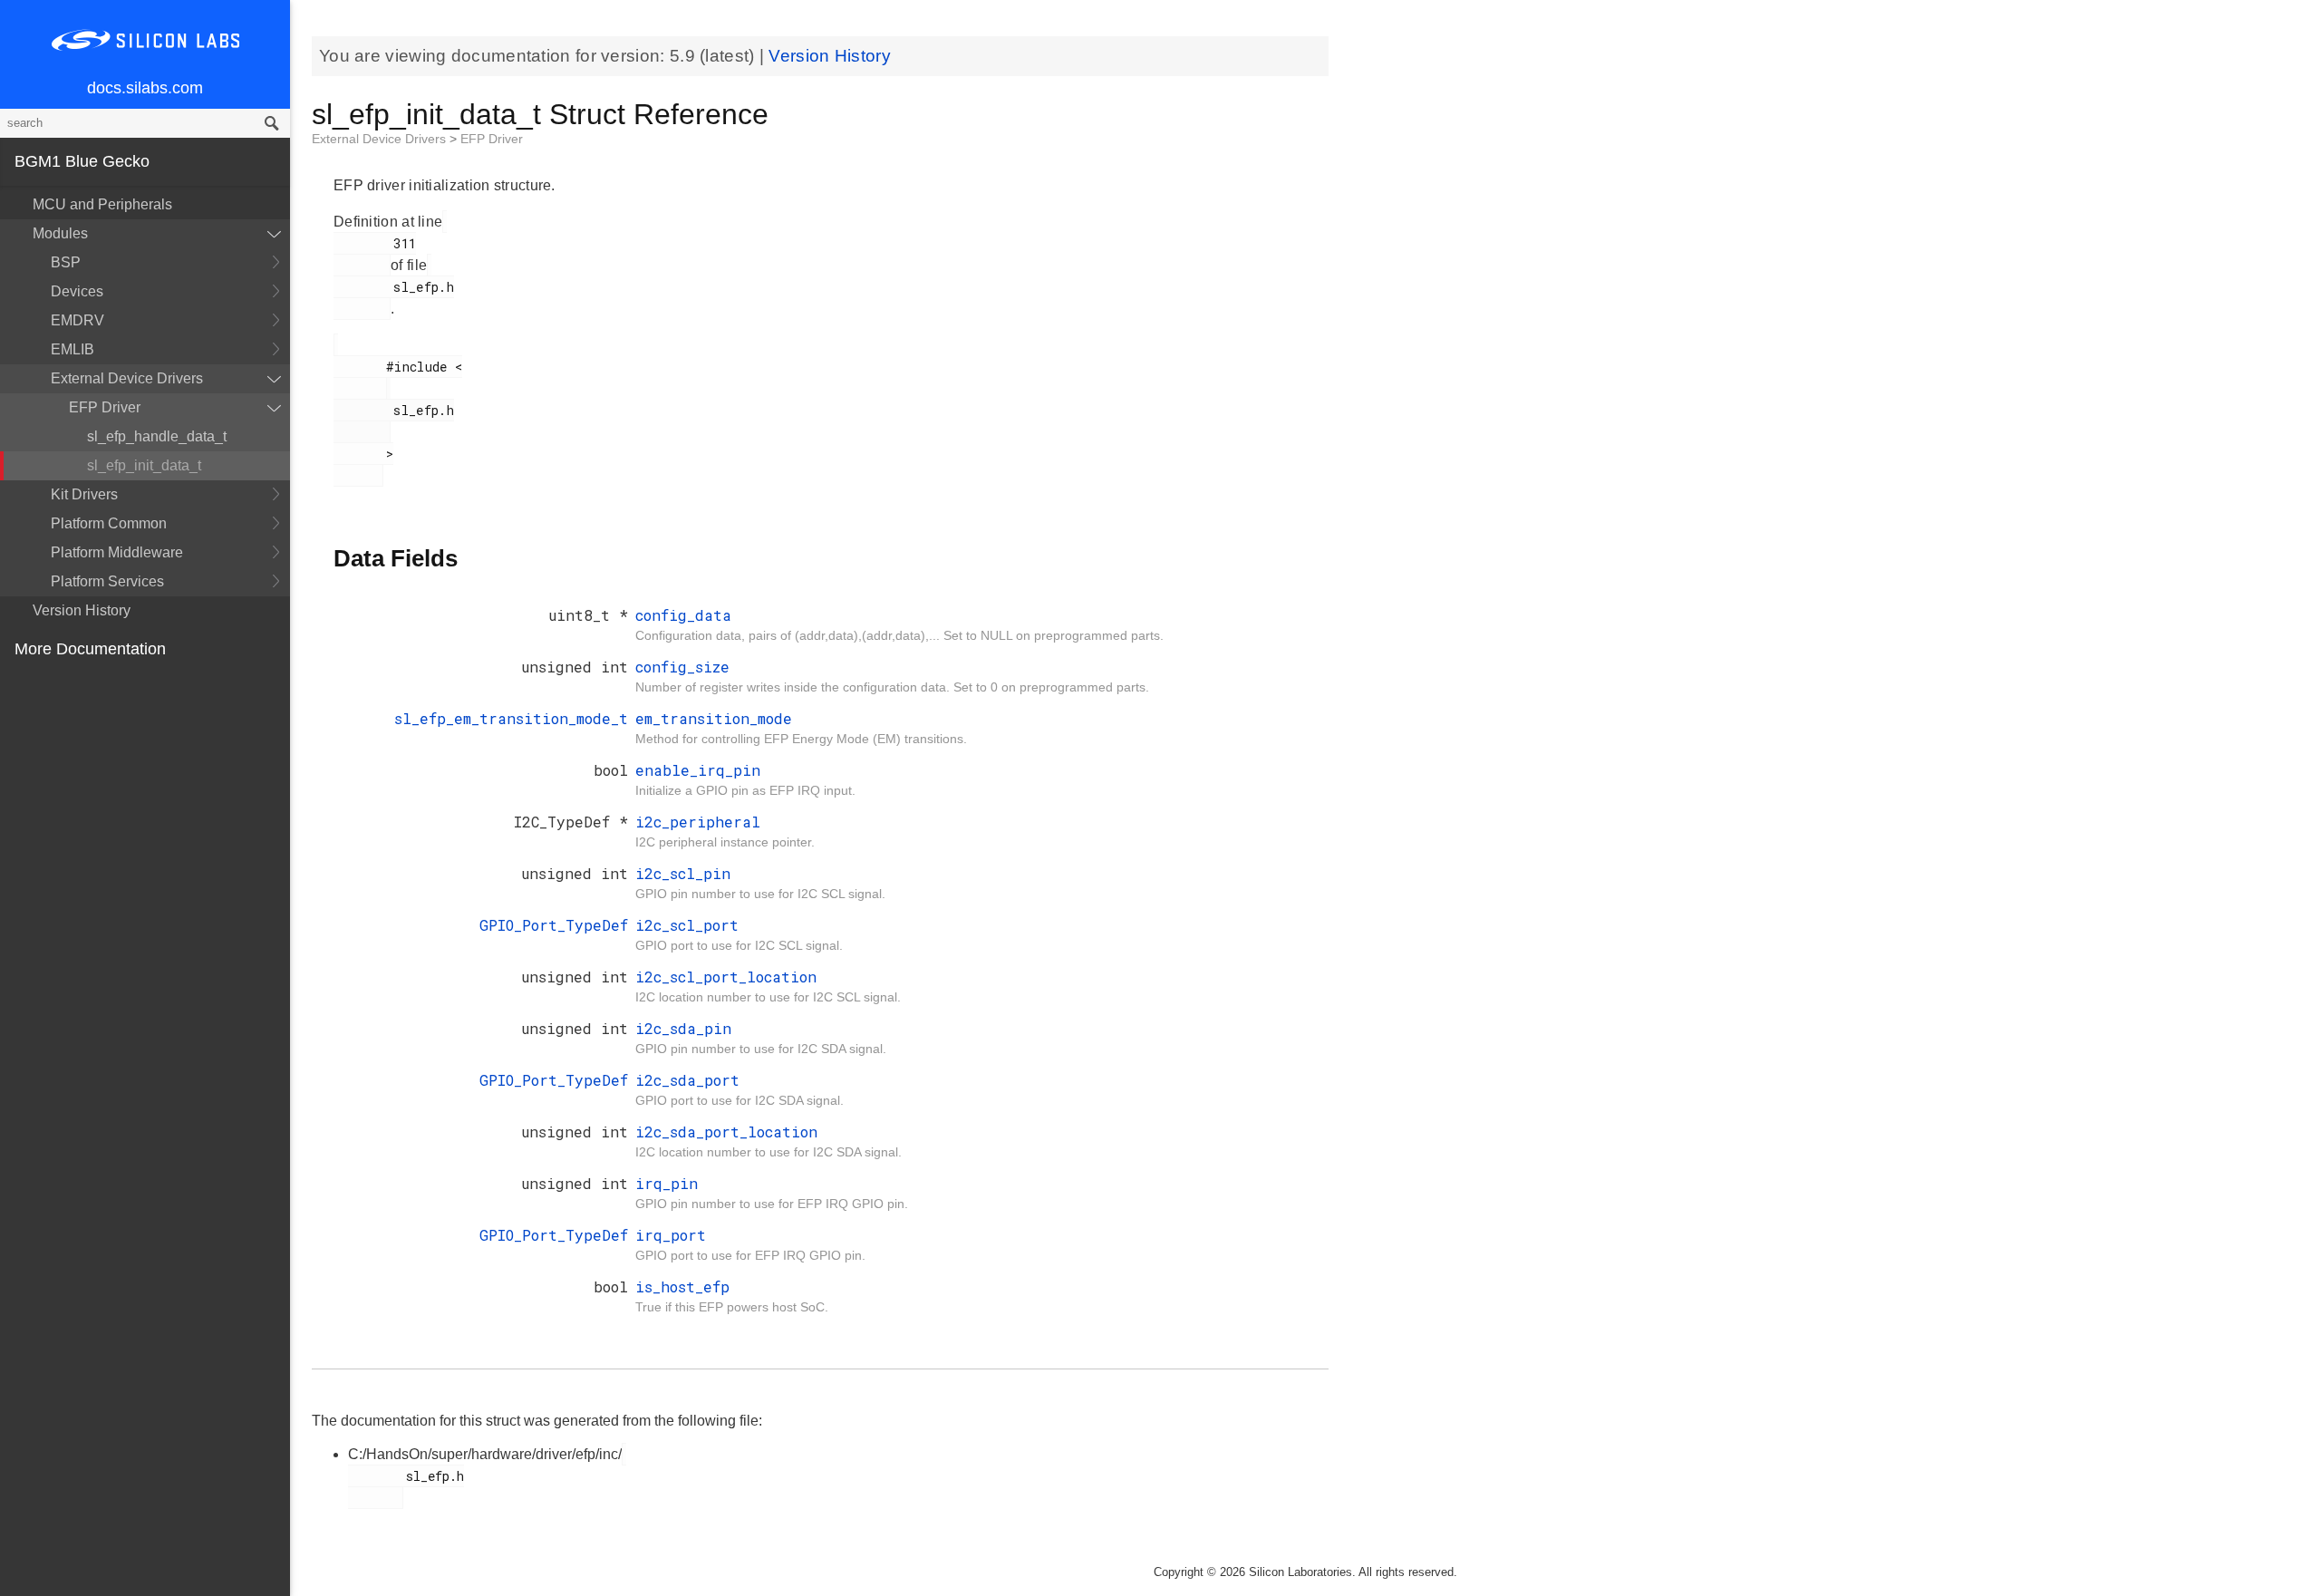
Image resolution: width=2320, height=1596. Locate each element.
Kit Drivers (84, 494)
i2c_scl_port (687, 925)
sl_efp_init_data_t (144, 465)
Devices (77, 291)
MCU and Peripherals (102, 204)
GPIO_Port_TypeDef (554, 925)
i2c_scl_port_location (726, 977)
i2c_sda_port (687, 1080)
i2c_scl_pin (683, 873)
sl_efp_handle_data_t (157, 436)
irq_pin (667, 1183)
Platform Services (107, 581)
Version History (82, 610)
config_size (682, 667)
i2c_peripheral (698, 822)
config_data (683, 615)
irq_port (671, 1235)
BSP (66, 262)
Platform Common (109, 523)
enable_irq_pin (698, 770)
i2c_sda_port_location (726, 1132)
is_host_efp (682, 1286)
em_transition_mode (714, 718)
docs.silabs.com (145, 88)
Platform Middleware (117, 552)
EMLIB (72, 349)
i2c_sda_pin (683, 1028)
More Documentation (90, 649)
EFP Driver (105, 407)
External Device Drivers (127, 378)
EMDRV (77, 320)
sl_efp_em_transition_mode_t (511, 718)
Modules (60, 233)
